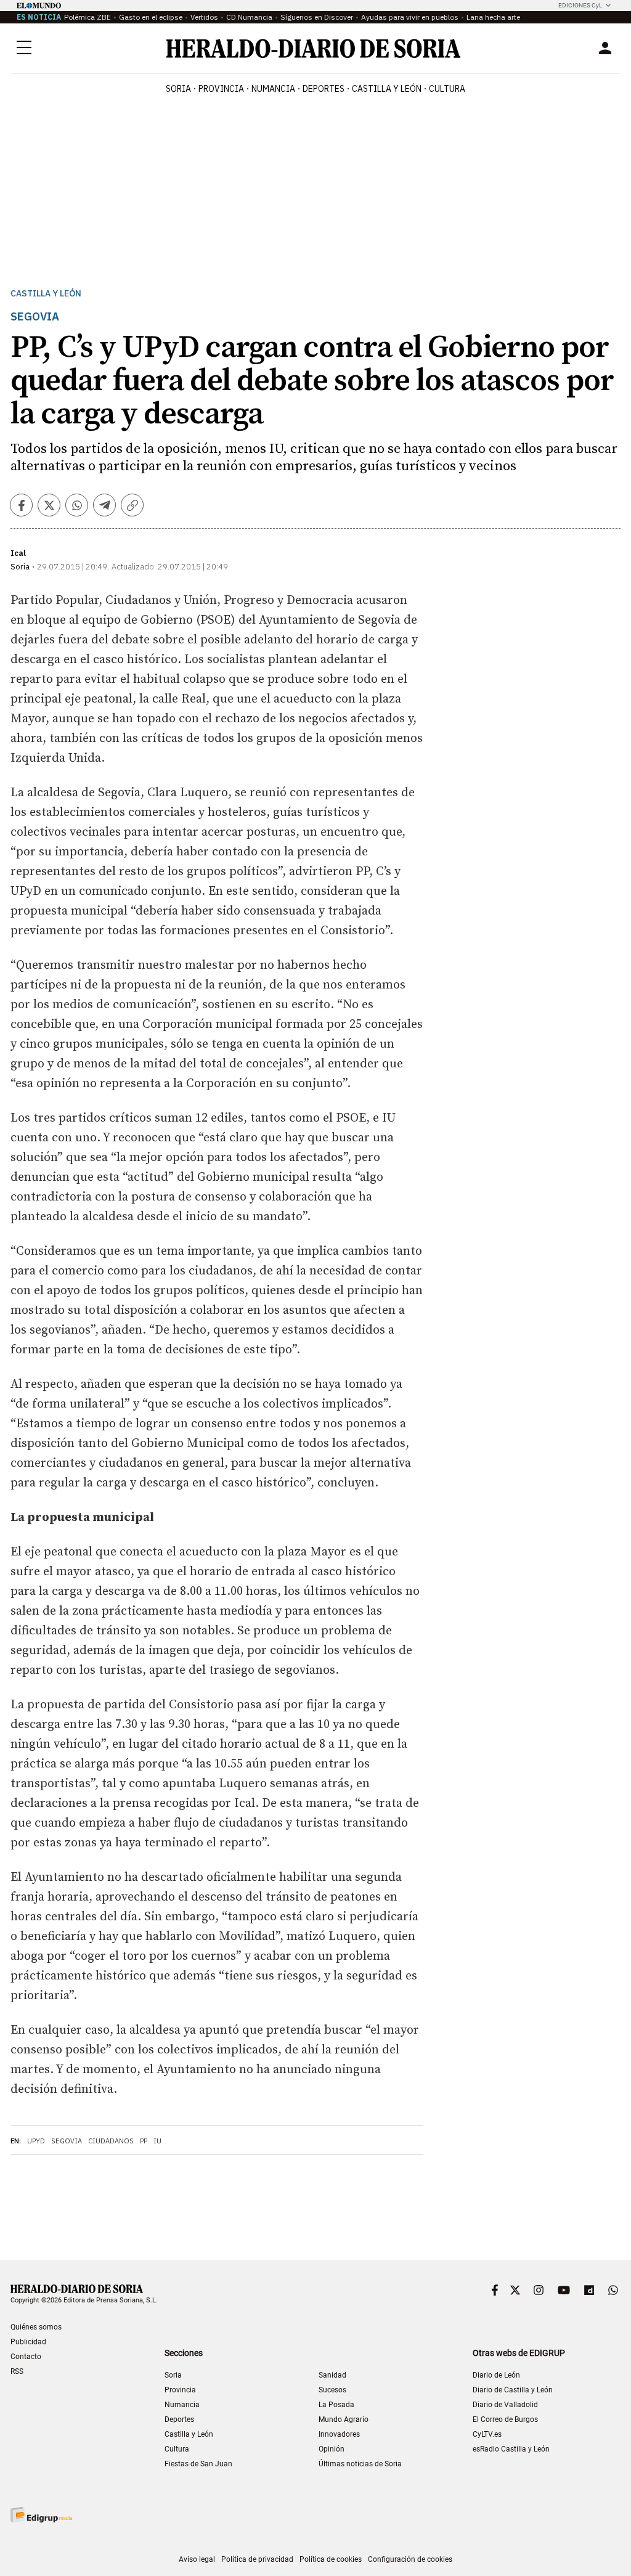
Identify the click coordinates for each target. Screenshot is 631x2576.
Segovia (67, 2141)
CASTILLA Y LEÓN (387, 89)
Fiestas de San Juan (198, 2464)
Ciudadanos (111, 2141)
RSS (17, 2371)
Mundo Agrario (344, 2419)
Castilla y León (46, 294)
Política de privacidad (257, 2559)
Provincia (180, 2390)
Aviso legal (197, 2559)
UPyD (36, 2141)
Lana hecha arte (493, 17)
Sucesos (332, 2390)
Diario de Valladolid (505, 2405)
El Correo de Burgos (505, 2419)
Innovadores (339, 2434)
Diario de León (496, 2375)
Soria (173, 2375)
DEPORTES (324, 89)
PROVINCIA (221, 89)
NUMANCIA (273, 89)
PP (144, 2141)
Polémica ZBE (88, 17)
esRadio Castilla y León (511, 2449)
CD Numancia (249, 17)
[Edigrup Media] (41, 2515)
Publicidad (28, 2342)
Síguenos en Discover (317, 17)
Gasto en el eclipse (151, 17)
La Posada (336, 2405)
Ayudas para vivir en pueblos (410, 17)
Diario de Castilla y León (513, 2390)
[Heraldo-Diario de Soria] (313, 48)
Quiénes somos (36, 2327)
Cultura (177, 2449)
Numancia (182, 2405)
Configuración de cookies (410, 2559)
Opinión (332, 2449)
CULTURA (447, 89)
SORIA (178, 89)
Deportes (179, 2419)
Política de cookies (331, 2559)
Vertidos (204, 17)
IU (157, 2141)
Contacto (26, 2357)
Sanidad (332, 2375)
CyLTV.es (487, 2434)
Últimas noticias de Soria (360, 2464)
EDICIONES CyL (580, 5)
